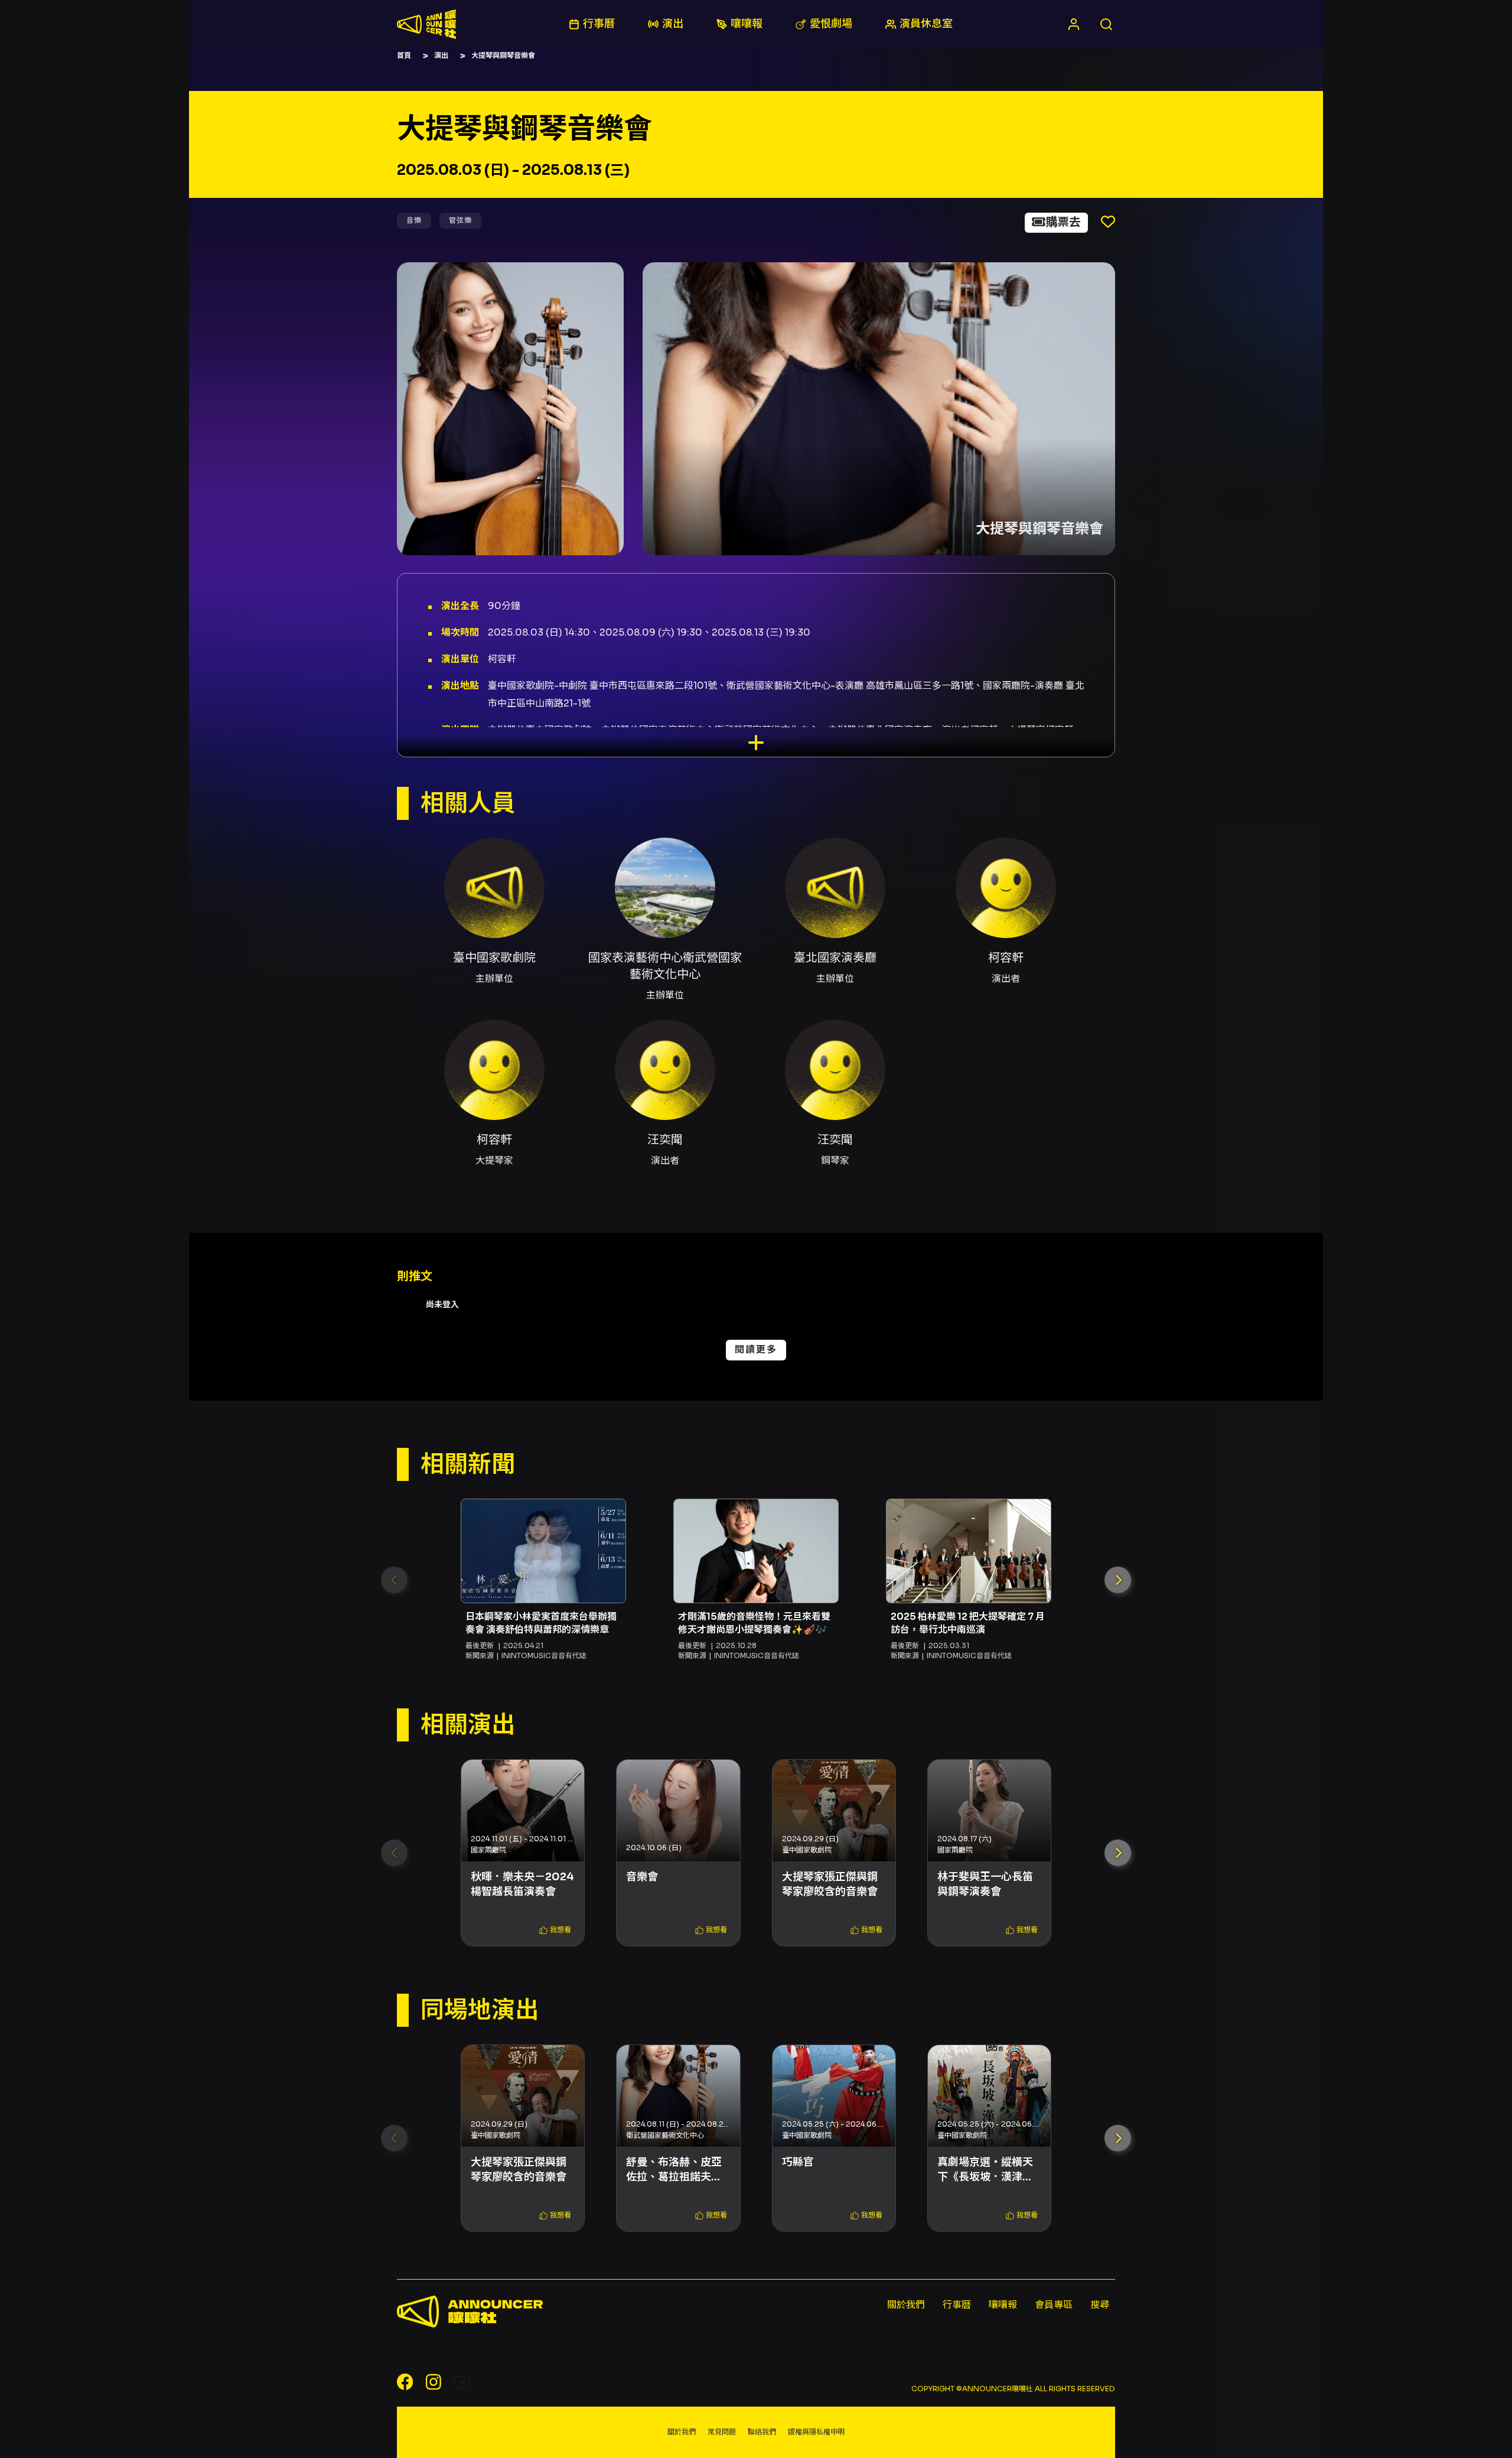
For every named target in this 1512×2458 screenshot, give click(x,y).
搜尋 (1100, 2305)
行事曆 (957, 2305)
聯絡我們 (762, 2432)
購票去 (1063, 222)
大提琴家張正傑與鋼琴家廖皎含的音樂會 (830, 1884)
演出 (441, 55)
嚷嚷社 (426, 24)
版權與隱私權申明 (816, 2432)
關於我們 (906, 2305)
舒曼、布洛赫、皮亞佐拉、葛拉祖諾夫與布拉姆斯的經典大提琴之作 (674, 2170)
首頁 (404, 55)
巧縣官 (798, 2162)
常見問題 (722, 2432)
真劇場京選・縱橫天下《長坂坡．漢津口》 (989, 2169)
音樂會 (642, 1877)
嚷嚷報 (1003, 2305)
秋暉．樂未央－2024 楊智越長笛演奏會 (522, 1884)
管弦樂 (460, 220)
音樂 (414, 220)
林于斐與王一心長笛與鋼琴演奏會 (985, 1884)
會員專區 (1054, 2305)
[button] (1118, 1580)
